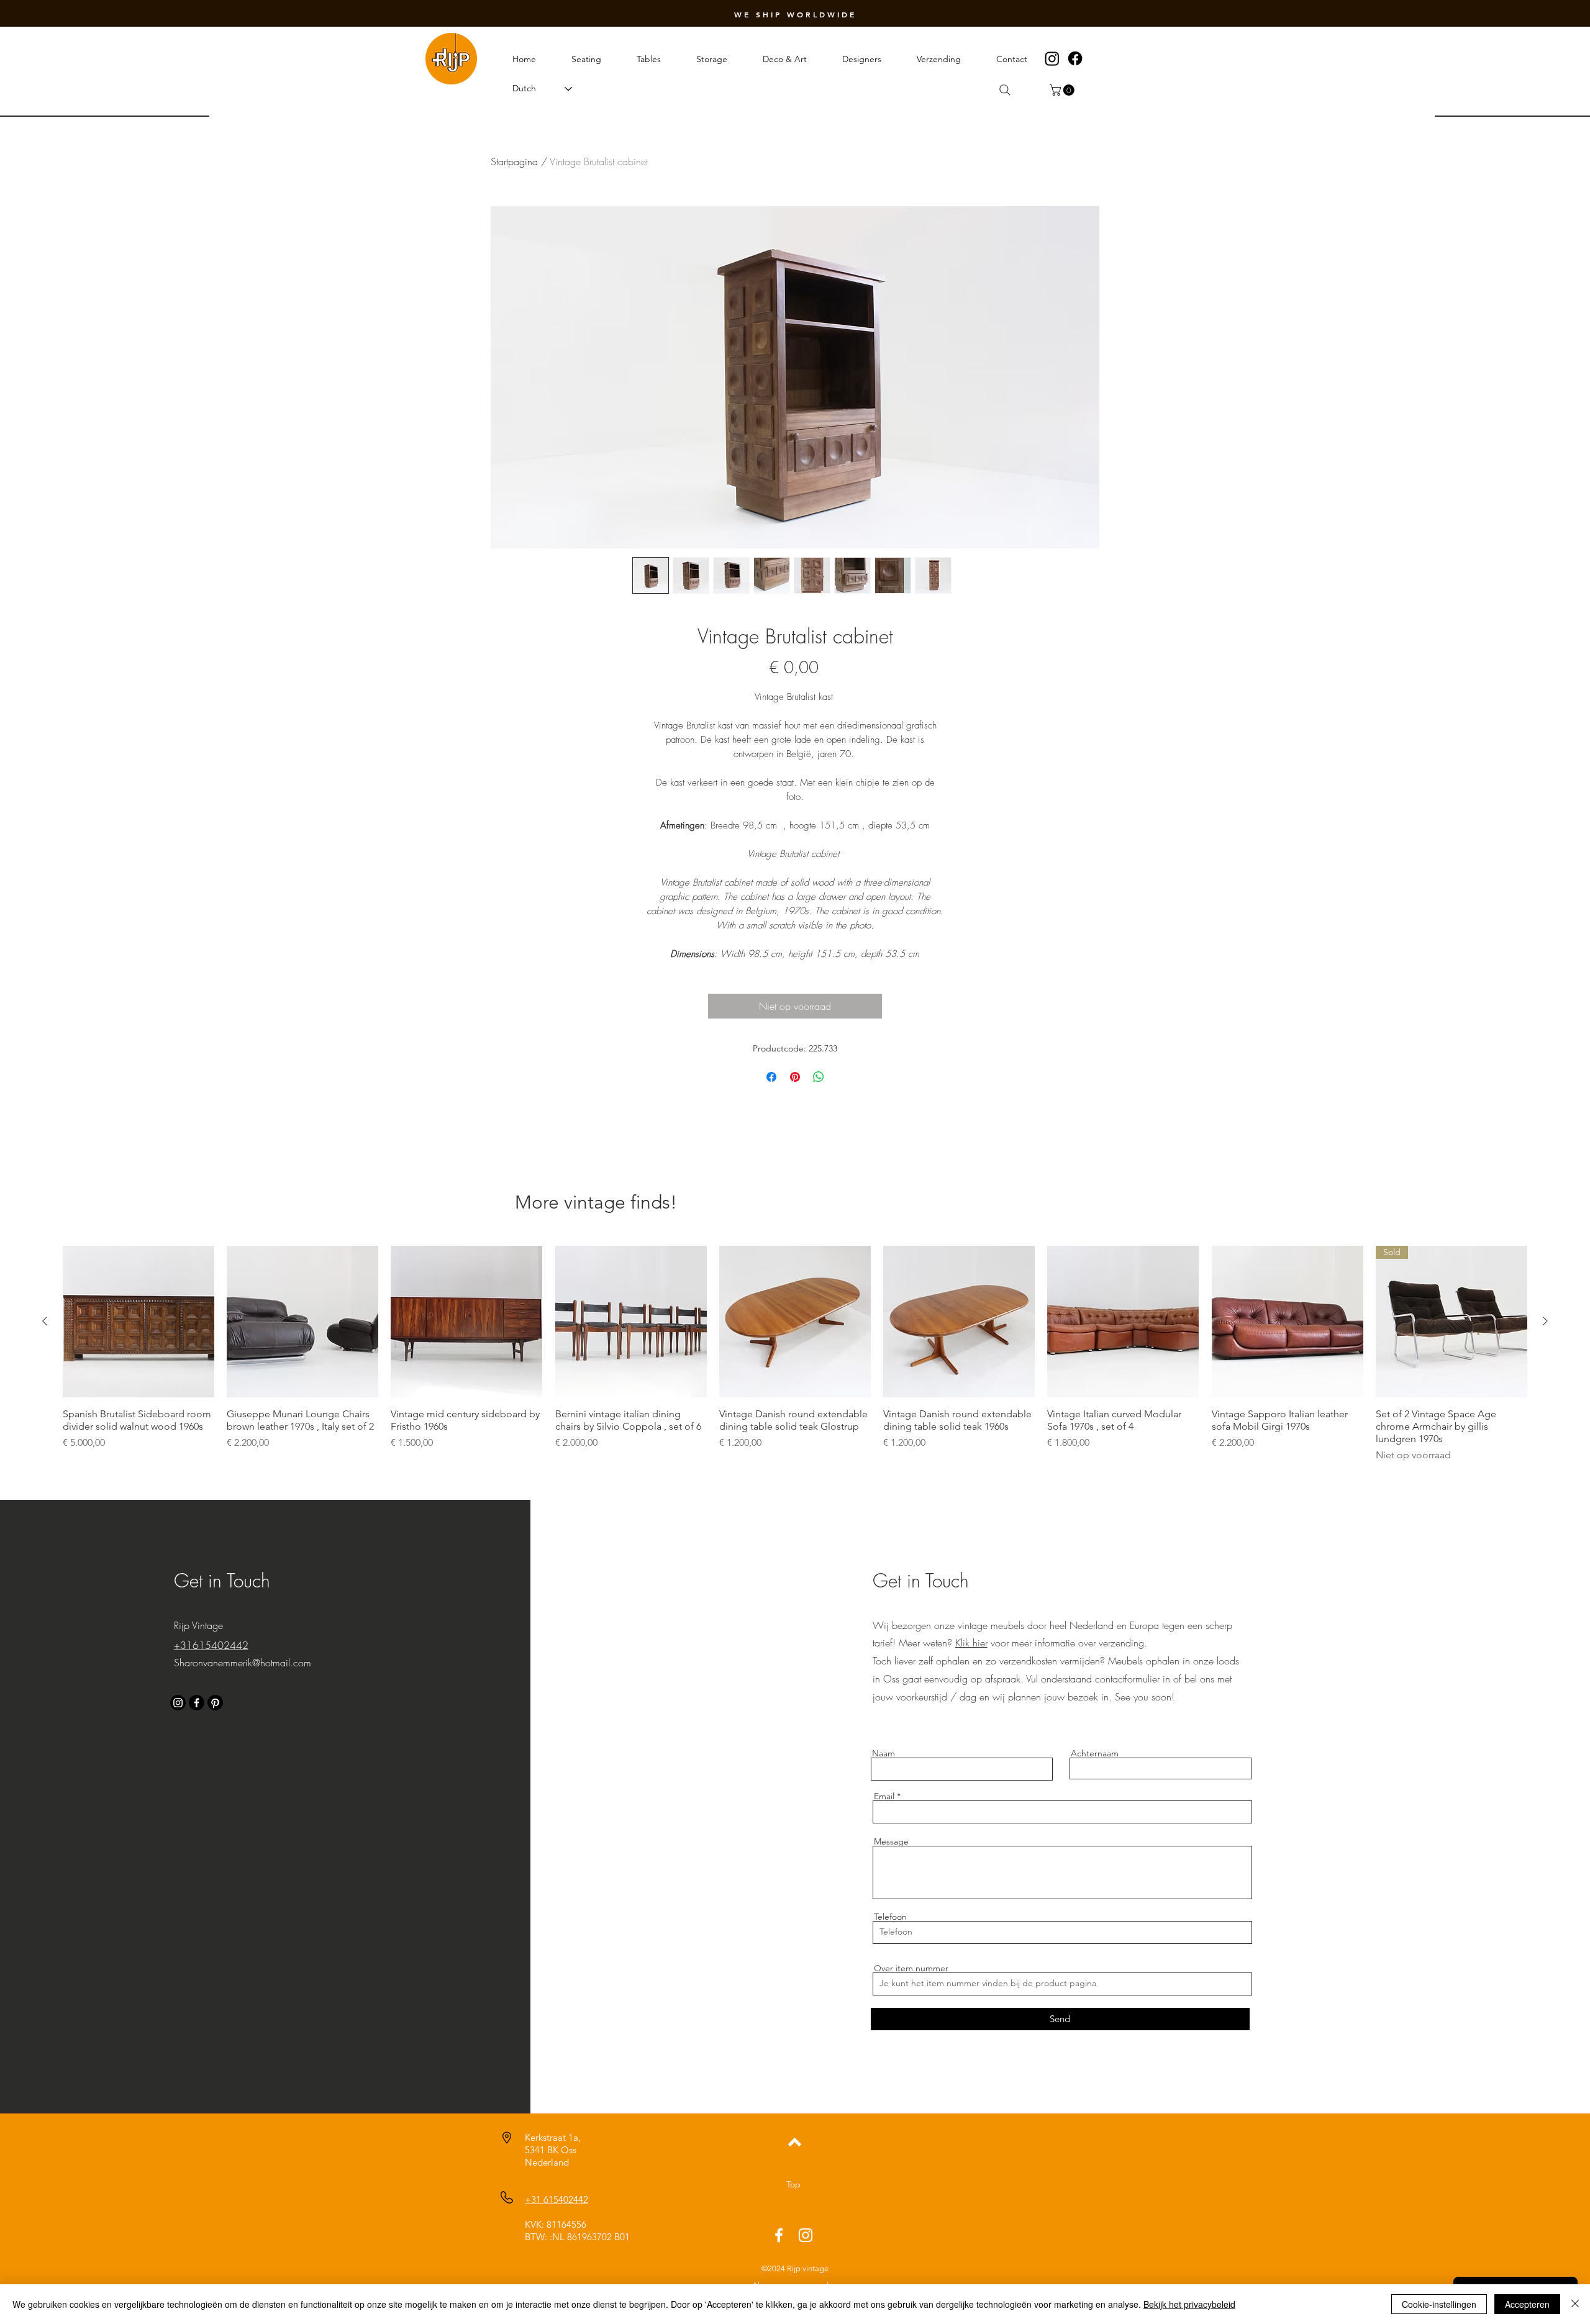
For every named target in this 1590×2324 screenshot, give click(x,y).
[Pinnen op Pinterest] (795, 1077)
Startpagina (514, 161)
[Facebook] (1075, 58)
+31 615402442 (556, 2199)
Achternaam (1095, 1753)
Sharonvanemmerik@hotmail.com (243, 1663)
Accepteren (1527, 2304)
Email (884, 1796)
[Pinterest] (215, 1703)
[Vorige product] (45, 1321)
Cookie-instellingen (1439, 2304)
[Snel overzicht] (139, 1322)
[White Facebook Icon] (779, 2235)
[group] (795, 1354)
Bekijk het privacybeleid (1189, 2304)
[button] (1063, 90)
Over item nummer (911, 1968)
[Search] (1005, 90)
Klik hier (971, 1643)
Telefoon (890, 1917)
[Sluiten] (1575, 2304)
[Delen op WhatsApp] (819, 1077)
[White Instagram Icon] (806, 2235)
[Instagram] (1052, 58)
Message (891, 1841)
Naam (884, 1753)
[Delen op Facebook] (771, 1077)
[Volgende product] (1545, 1321)
